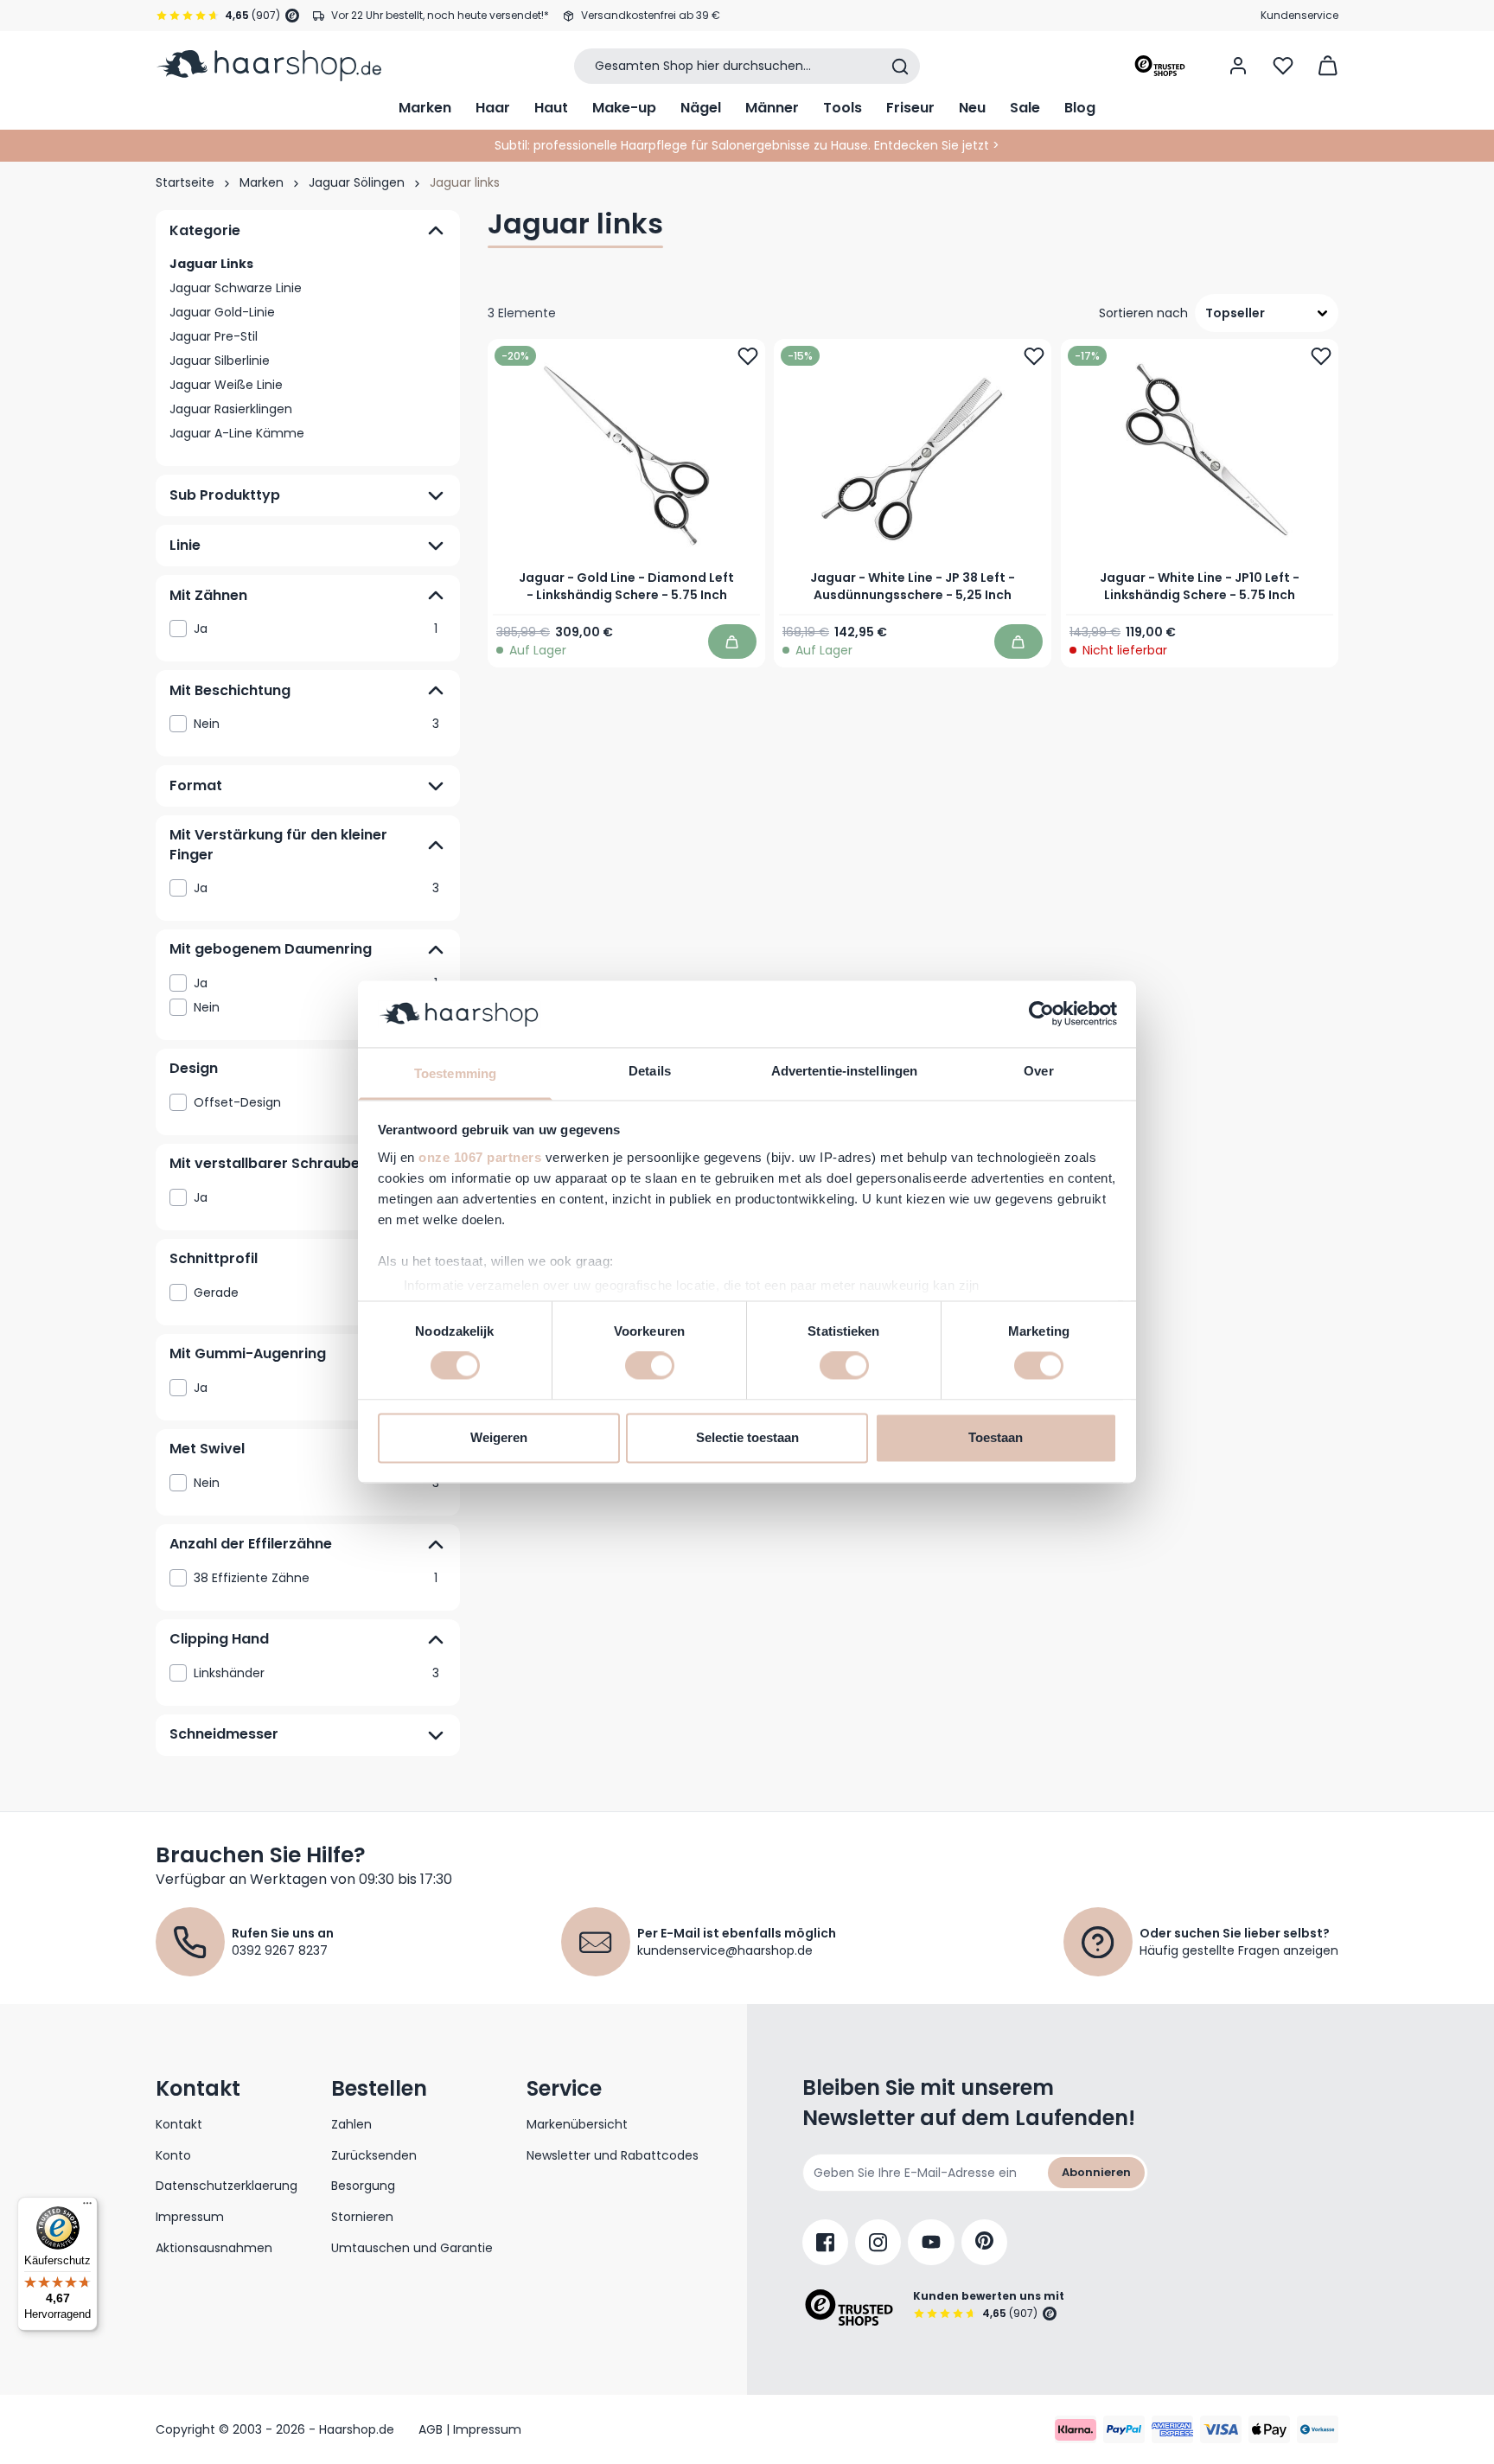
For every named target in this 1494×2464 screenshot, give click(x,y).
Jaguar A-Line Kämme (237, 433)
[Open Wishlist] (1283, 66)
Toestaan (996, 1437)
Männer (772, 108)
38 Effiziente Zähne (316, 1578)
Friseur (910, 108)
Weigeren (499, 1437)
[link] (308, 629)
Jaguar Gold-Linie (222, 312)
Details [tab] (650, 1071)
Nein (316, 724)
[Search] (900, 67)
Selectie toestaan (747, 1437)
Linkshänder (316, 1673)
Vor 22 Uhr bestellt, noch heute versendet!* (440, 15)
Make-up (624, 108)
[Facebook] (825, 2242)
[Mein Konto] (1238, 66)
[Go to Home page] (268, 66)
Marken (425, 108)
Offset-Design (316, 1102)
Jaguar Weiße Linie (226, 385)
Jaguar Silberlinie (220, 361)
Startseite (185, 182)
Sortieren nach (1143, 313)
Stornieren (362, 2217)
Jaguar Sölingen (357, 182)
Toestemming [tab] (455, 1073)
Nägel (701, 108)
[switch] (650, 1366)
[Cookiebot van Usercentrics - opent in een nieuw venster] (1041, 1014)
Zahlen (351, 2124)
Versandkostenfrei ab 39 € (651, 15)
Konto (173, 2155)
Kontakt (179, 2124)
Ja (316, 629)
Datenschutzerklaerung (227, 2186)
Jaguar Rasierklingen (231, 409)
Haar (493, 108)
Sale (1025, 108)
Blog (1080, 108)
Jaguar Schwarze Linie (236, 288)
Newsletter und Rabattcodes (613, 2155)
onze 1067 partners (480, 1157)
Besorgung (363, 2186)
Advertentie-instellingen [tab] (844, 1071)
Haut (551, 108)
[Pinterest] (984, 2242)
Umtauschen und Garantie (412, 2248)
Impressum (190, 2217)
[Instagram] (878, 2242)
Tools (843, 108)
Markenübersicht (577, 2124)
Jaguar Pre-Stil (214, 336)
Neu (972, 108)
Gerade (316, 1293)
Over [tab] (1038, 1071)
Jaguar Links (211, 264)
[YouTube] (931, 2242)
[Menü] (87, 2207)
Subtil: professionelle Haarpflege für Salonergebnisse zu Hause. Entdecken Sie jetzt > (747, 145)
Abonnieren (1096, 2172)
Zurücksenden (374, 2155)
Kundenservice (1299, 15)
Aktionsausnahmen (214, 2248)
